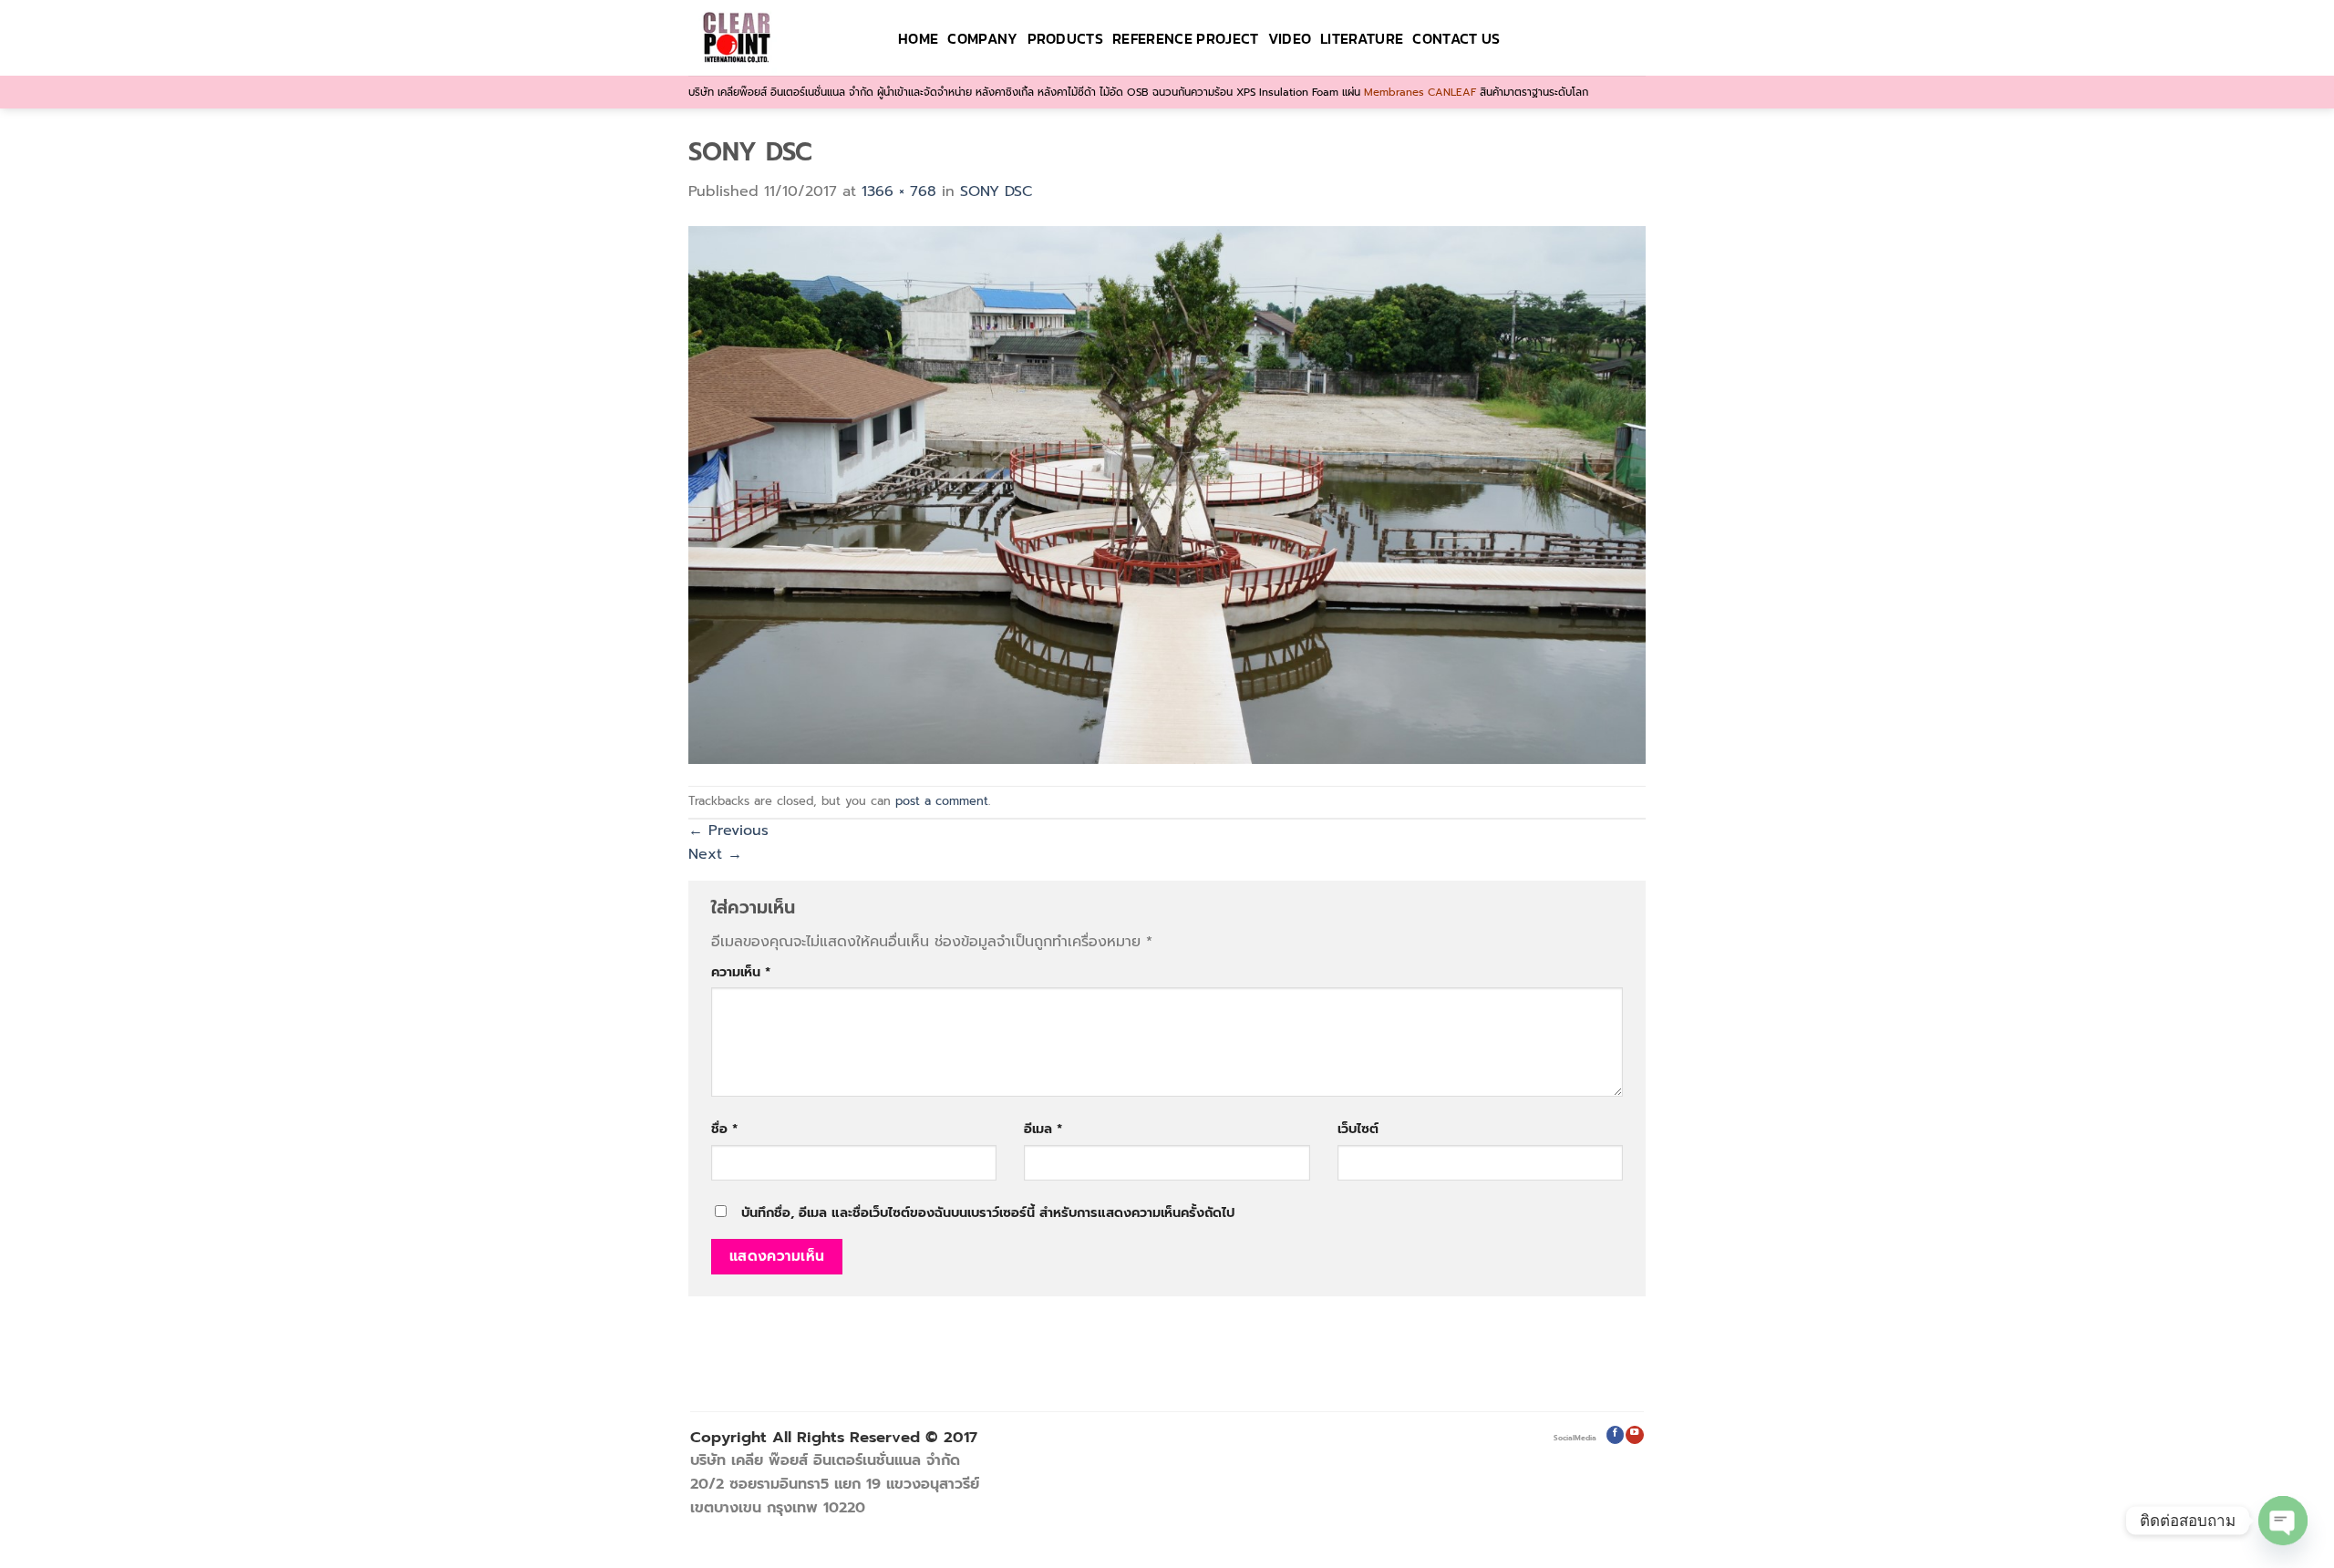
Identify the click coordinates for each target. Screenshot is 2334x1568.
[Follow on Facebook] (1615, 1435)
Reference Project (1185, 38)
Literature (1362, 38)
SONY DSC (996, 191)
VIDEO (1290, 38)
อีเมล (1043, 1129)
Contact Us (1456, 38)
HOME (918, 38)
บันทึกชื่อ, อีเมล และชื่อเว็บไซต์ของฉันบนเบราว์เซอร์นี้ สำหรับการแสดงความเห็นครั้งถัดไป (988, 1212)
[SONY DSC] (1167, 494)
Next (715, 854)
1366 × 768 (899, 191)
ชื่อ (724, 1129)
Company (982, 38)
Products (1066, 38)
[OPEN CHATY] (2283, 1521)
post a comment (942, 801)
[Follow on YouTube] (1634, 1435)
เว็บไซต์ (1358, 1129)
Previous (728, 830)
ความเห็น (741, 972)
